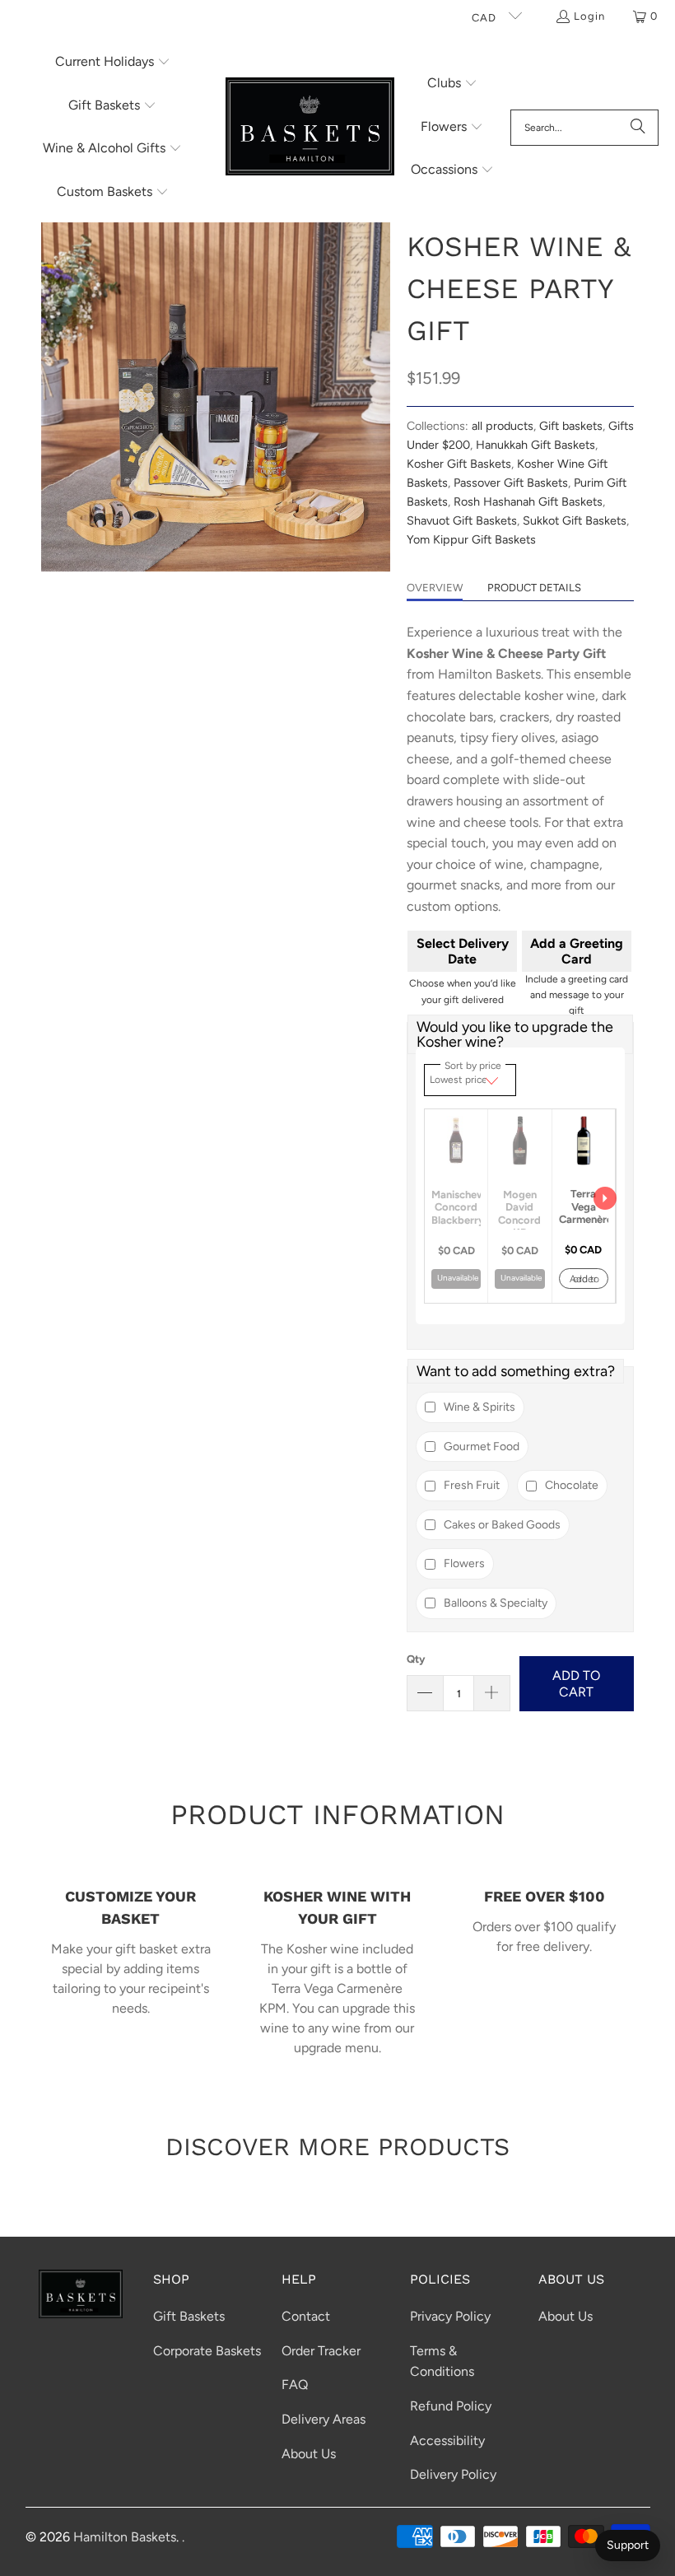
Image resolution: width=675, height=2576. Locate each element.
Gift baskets (571, 426)
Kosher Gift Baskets (459, 464)
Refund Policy (451, 2406)
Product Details (534, 588)
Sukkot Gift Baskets (575, 520)
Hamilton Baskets (125, 2537)
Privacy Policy (450, 2316)
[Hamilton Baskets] (310, 128)
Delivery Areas (324, 2419)
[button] (113, 63)
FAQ (295, 2385)
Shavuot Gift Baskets (462, 520)
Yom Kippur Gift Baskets (471, 539)
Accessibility (447, 2441)
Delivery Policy (453, 2474)
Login (589, 16)
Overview (435, 588)
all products (503, 426)
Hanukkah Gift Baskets (535, 445)
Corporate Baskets (207, 2351)
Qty (416, 1659)
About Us (309, 2454)
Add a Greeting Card (577, 951)
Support (628, 2545)
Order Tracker (321, 2351)
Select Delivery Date (463, 951)
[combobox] (584, 128)
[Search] (638, 128)
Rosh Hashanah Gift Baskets (528, 502)
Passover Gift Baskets (511, 483)
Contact (306, 2316)
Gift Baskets (189, 2316)
